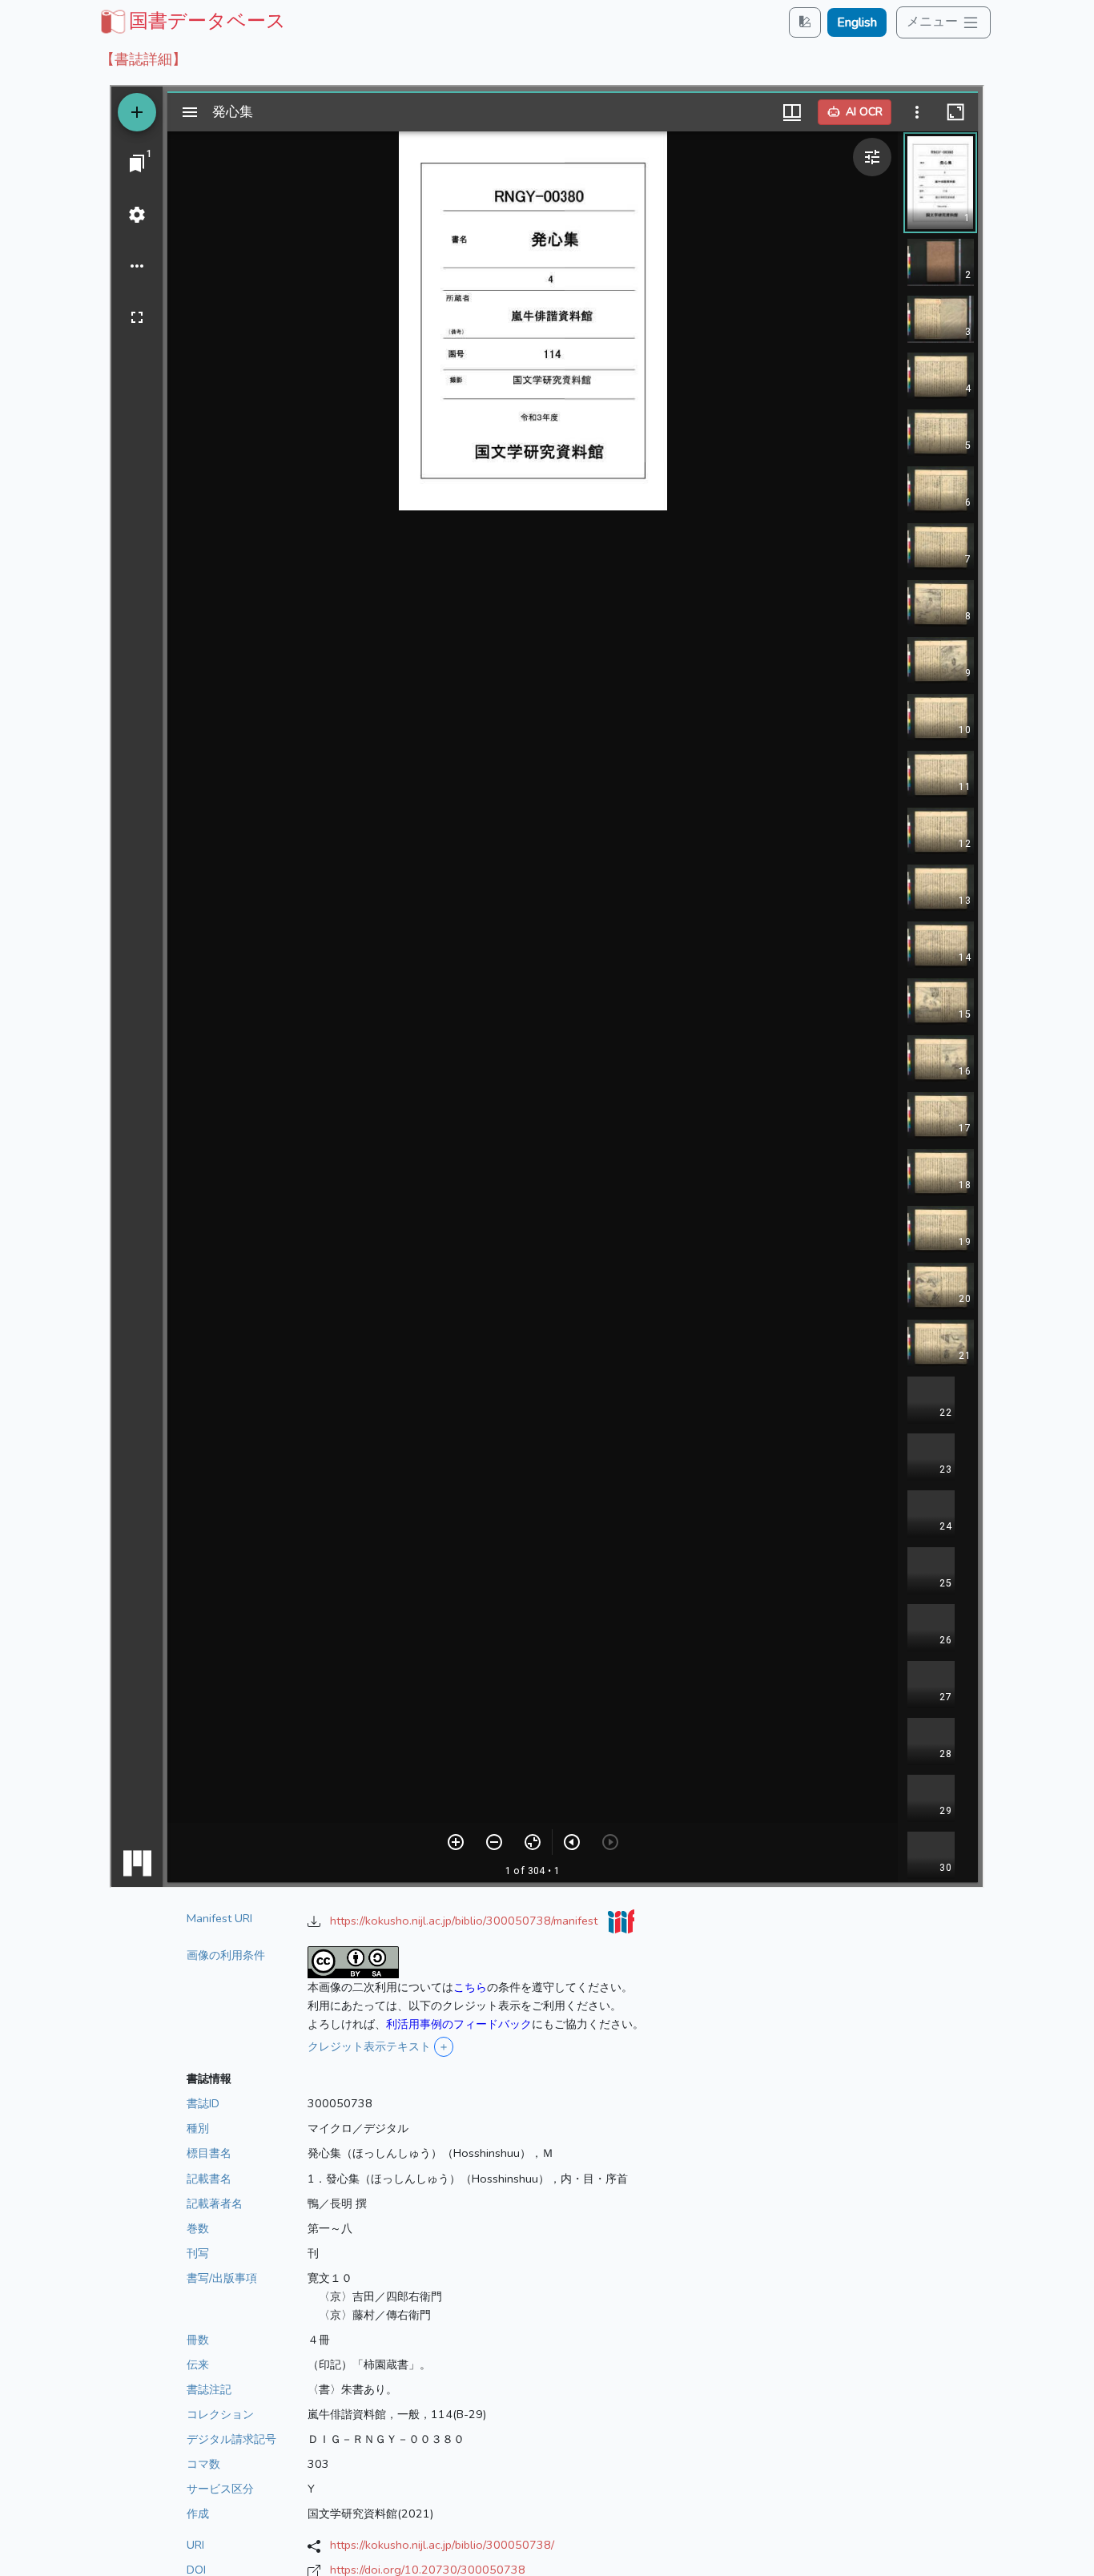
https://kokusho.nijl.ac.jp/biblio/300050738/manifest (465, 1921)
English (857, 22)
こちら (470, 1987)
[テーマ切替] (805, 22)
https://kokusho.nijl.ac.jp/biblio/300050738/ (442, 2545)
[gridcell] (191, 21)
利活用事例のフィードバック (459, 2024)
